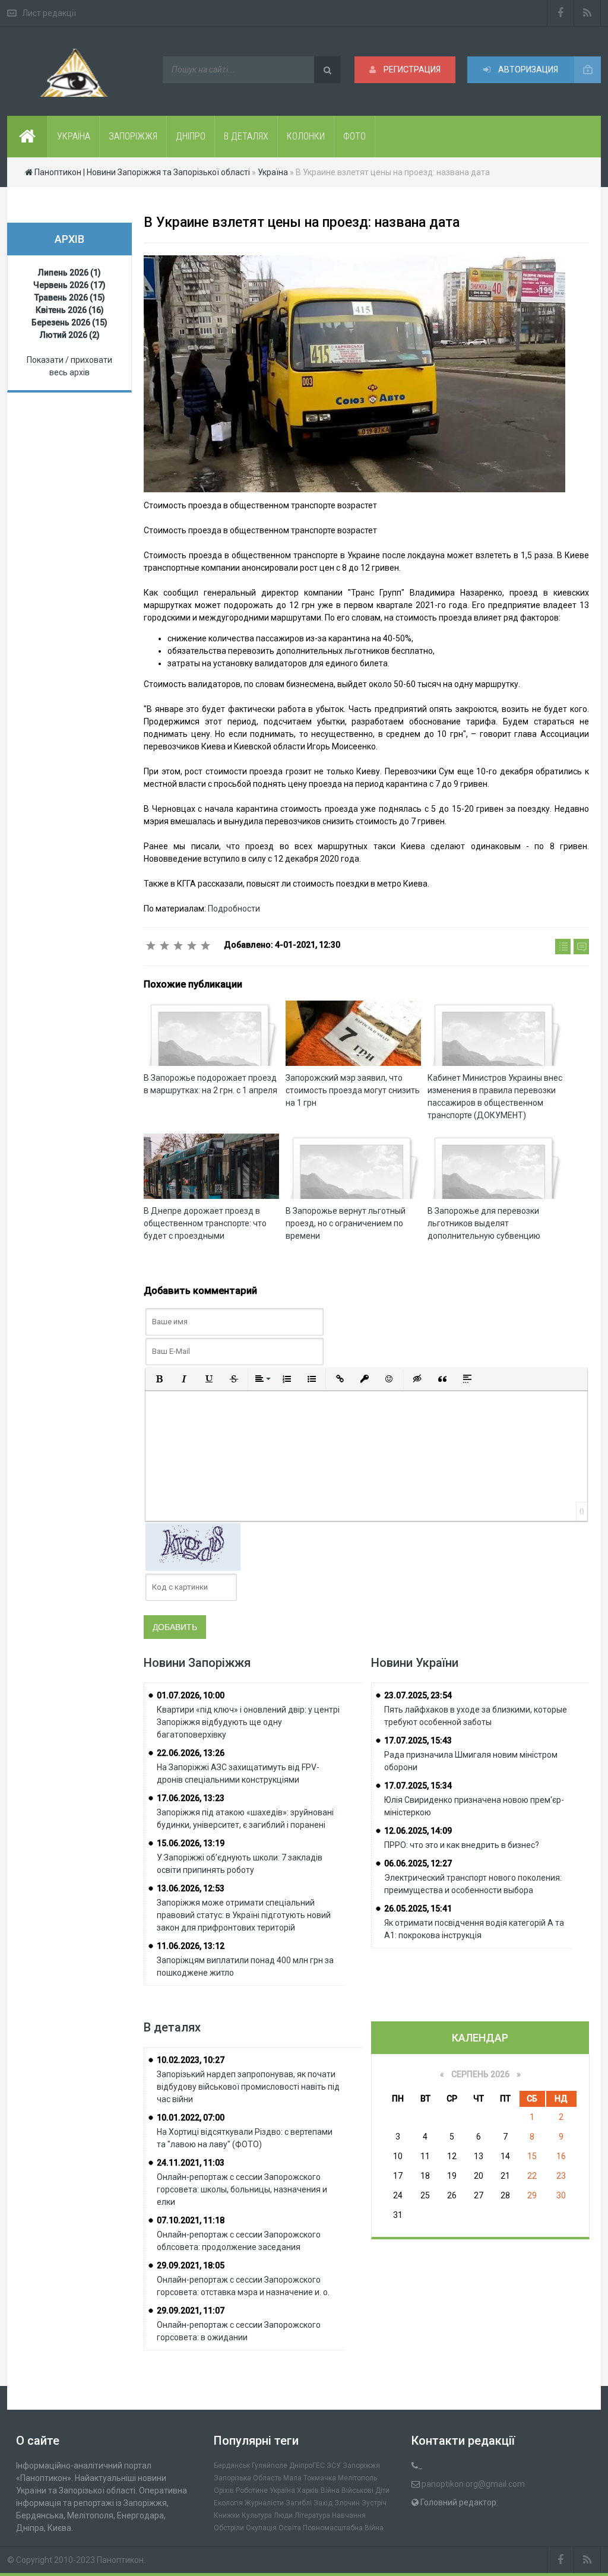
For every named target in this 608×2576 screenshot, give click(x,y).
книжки (227, 2515)
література (312, 2515)
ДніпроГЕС (307, 2466)
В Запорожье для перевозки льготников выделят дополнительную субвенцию (484, 1223)
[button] (159, 1379)
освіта (290, 2528)
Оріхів (224, 2490)
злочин (347, 2503)
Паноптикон (120, 2560)
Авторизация (527, 69)
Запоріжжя (361, 2466)
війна (330, 2490)
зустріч (374, 2503)
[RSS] (588, 13)
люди (283, 2515)
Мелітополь (357, 2478)
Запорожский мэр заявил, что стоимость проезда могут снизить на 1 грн (353, 1090)
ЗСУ (334, 2466)
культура (257, 2515)
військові (357, 2490)
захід (323, 2503)
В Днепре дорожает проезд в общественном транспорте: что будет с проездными (205, 1223)
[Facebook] (560, 13)
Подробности (234, 909)
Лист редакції (49, 13)
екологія (228, 2503)
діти (382, 2490)
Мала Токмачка (310, 2478)
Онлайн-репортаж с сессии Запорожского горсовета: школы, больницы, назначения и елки (242, 2189)
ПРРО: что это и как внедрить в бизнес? (462, 1845)
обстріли (229, 2528)
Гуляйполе (270, 2466)
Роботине (252, 2490)
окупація (261, 2528)
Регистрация (411, 69)
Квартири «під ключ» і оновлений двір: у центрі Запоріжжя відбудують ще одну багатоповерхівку (248, 1722)
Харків (308, 2490)
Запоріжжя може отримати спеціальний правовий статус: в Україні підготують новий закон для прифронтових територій (244, 1915)
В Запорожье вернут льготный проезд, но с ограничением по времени (346, 1223)
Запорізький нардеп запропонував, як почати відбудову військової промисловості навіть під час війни (248, 2087)
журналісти (264, 2503)
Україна (282, 2490)
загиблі (299, 2503)
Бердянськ (232, 2466)
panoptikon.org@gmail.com (473, 2484)
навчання (349, 2515)
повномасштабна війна (343, 2528)
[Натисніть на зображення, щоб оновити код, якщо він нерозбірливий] (193, 1546)
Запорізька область (248, 2478)
